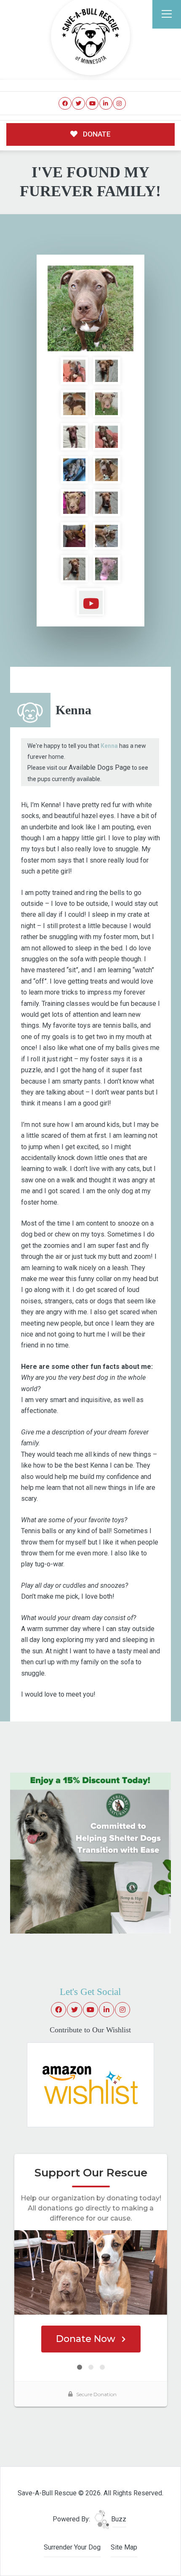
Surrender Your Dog (72, 2547)
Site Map (124, 2547)
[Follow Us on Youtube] (92, 104)
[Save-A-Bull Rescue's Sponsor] (91, 1853)
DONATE (96, 134)
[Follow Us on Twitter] (79, 104)
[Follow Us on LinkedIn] (106, 104)
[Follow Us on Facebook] (65, 104)
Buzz (118, 2519)
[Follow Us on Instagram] (119, 104)
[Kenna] (90, 308)
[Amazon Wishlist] (90, 2084)
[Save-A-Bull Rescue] (90, 36)
